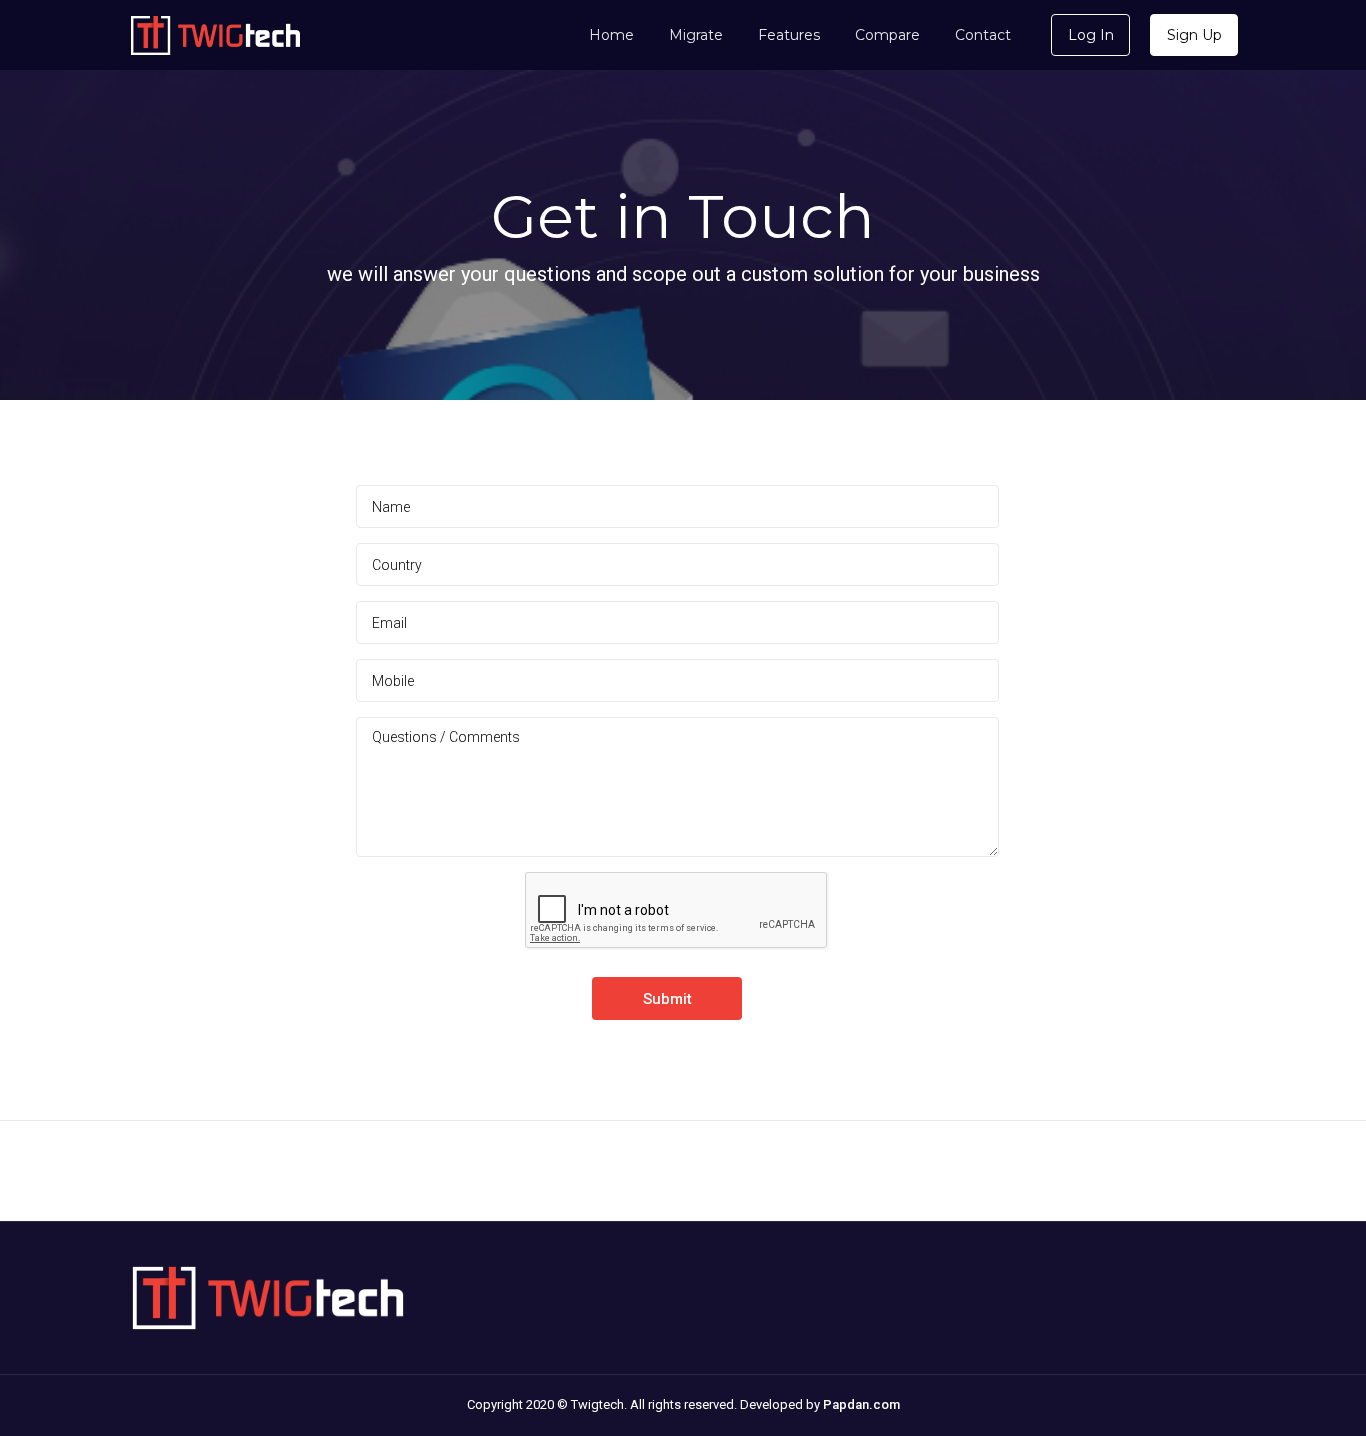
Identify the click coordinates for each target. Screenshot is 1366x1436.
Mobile (677, 680)
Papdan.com (861, 1404)
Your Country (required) (677, 564)
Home (611, 35)
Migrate (696, 35)
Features (789, 35)
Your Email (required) (677, 622)
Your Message (677, 787)
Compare (887, 35)
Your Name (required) (677, 506)
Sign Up (1194, 35)
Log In (1091, 35)
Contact (983, 35)
